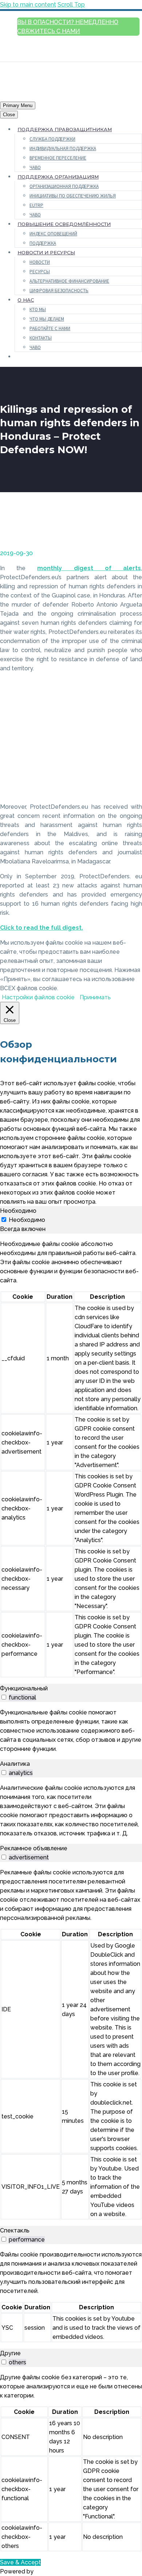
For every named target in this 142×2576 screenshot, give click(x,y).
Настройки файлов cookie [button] (38, 997)
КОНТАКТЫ (41, 338)
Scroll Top (71, 5)
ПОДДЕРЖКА (43, 243)
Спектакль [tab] (15, 2230)
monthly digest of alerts (89, 568)
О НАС (26, 300)
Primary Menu (18, 105)
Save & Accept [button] (20, 2562)
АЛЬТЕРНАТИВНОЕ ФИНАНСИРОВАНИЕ (69, 281)
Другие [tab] (10, 2353)
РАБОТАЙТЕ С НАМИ (50, 328)
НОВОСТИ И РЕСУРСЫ (46, 252)
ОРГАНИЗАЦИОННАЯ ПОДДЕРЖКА (64, 186)
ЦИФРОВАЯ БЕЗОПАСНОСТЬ (59, 291)
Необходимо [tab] (18, 1211)
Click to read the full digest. (42, 928)
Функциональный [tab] (24, 1688)
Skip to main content (28, 5)
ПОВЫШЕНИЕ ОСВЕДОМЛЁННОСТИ (64, 224)
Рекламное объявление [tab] (34, 1848)
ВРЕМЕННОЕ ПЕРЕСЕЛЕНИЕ (58, 158)
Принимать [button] (95, 997)
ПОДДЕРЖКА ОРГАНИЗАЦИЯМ (58, 177)
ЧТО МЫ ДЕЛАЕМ (47, 319)
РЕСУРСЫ (40, 272)
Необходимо (27, 1220)
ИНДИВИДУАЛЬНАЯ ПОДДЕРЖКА (63, 148)
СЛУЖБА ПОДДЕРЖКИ (52, 139)
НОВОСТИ (40, 262)
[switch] (4, 1697)
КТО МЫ (38, 309)
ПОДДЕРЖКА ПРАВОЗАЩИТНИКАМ (65, 129)
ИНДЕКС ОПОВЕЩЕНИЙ (53, 234)
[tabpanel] (71, 1459)
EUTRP (36, 205)
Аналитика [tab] (15, 1764)
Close (9, 115)
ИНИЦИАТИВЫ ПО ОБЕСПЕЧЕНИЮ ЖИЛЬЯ (73, 196)
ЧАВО (35, 167)
